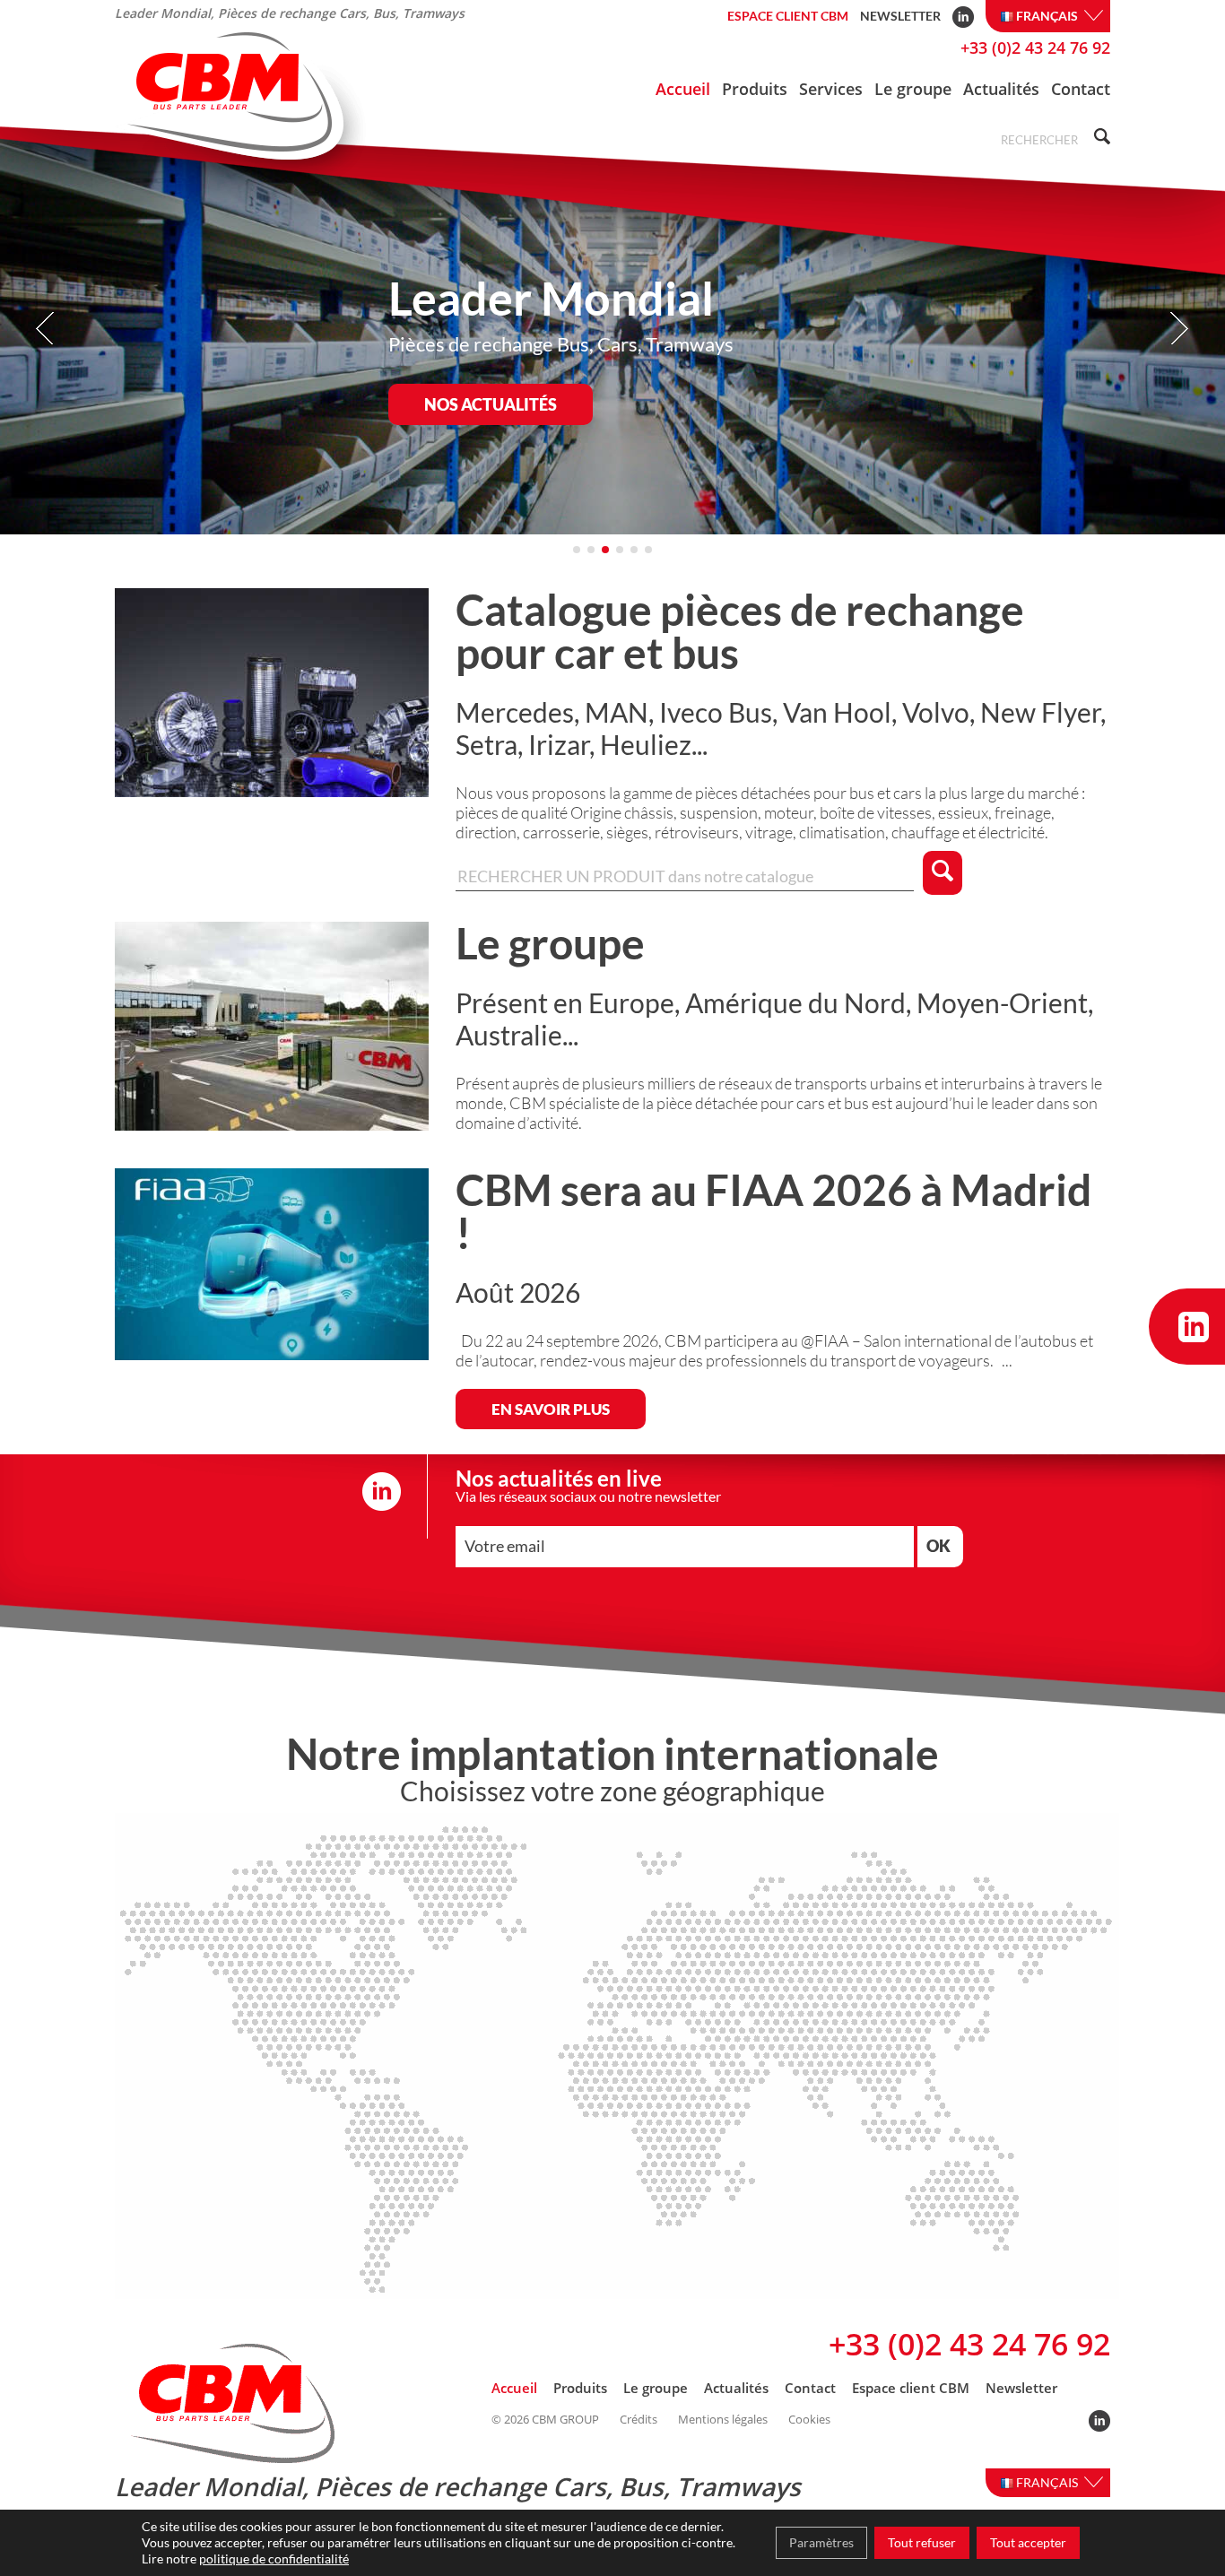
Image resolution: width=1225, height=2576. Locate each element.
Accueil (683, 89)
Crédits (639, 2420)
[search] (1099, 139)
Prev (46, 329)
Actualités (1001, 89)
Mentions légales (723, 2420)
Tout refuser (922, 2542)
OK (938, 1546)
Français (1048, 16)
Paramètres (821, 2542)
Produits (755, 89)
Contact (1081, 89)
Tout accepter (1028, 2542)
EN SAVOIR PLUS (551, 1409)
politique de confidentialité (274, 2559)
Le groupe (913, 89)
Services (831, 89)
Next (1179, 329)
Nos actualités (491, 404)
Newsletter (900, 16)
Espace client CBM (788, 16)
